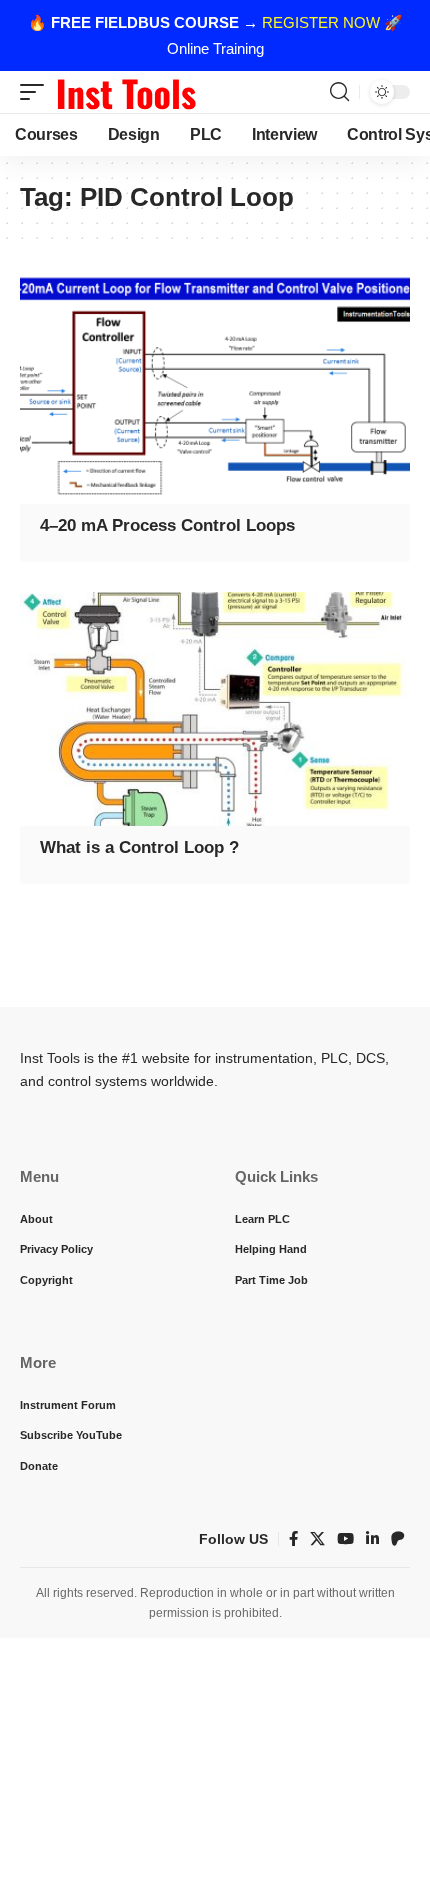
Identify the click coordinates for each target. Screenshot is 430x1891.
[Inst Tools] (126, 92)
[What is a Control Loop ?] (215, 709)
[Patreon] (398, 1539)
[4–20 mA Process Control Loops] (215, 387)
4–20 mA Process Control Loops (167, 525)
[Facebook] (293, 1539)
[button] (37, 92)
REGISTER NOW (321, 22)
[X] (317, 1539)
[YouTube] (345, 1539)
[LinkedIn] (372, 1539)
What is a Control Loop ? (139, 847)
